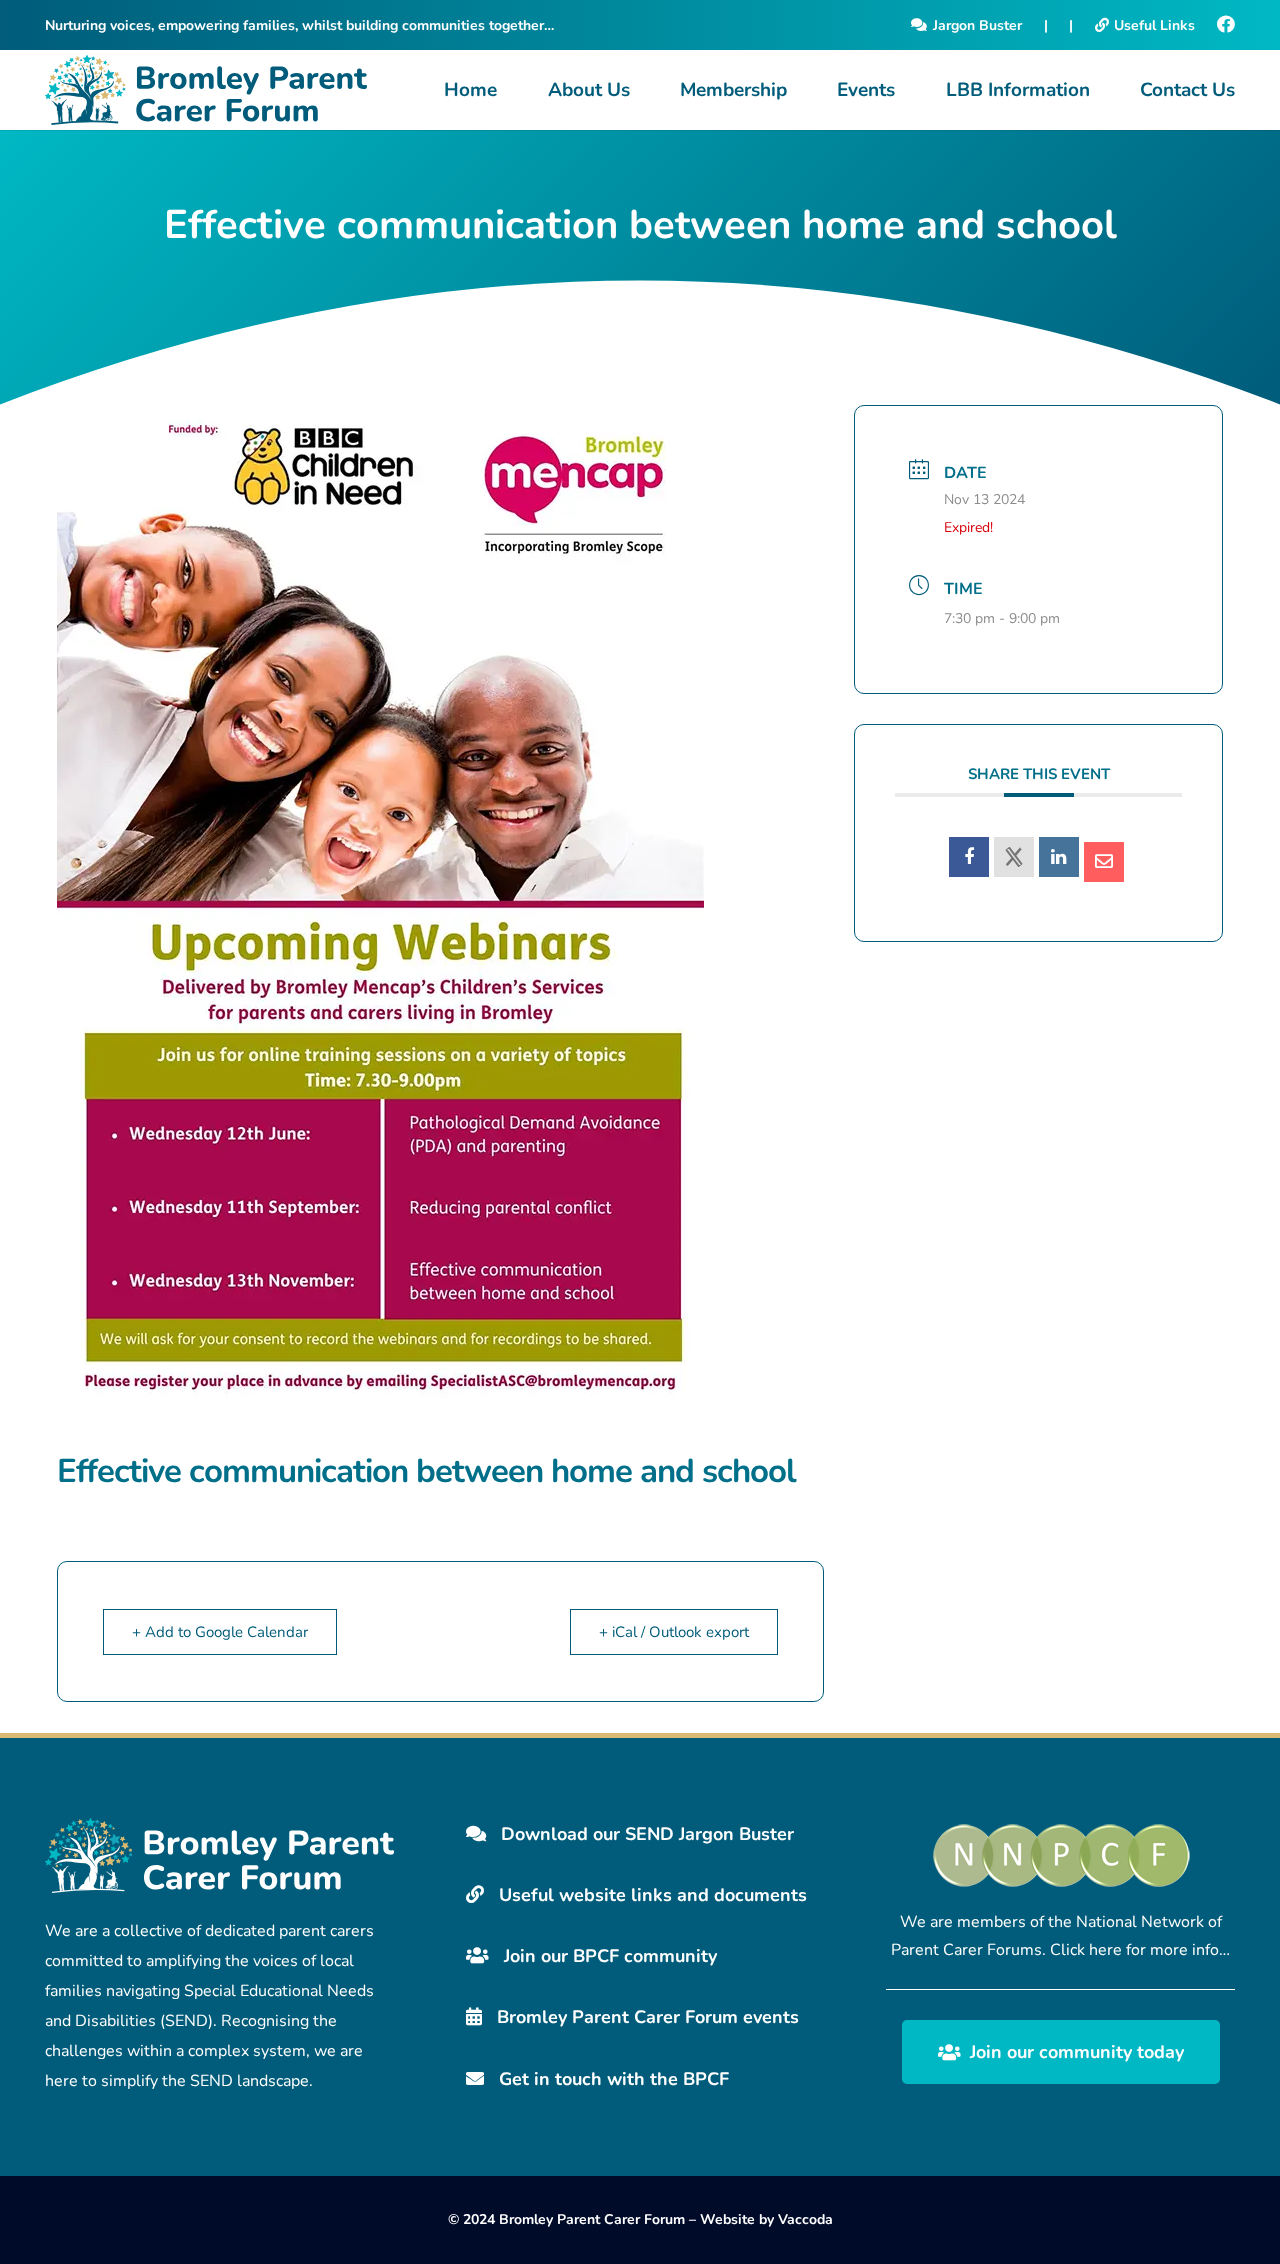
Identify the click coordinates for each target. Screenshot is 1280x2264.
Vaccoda (805, 2219)
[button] (641, 90)
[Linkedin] (1059, 857)
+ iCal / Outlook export (674, 1632)
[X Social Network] (1014, 857)
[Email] (1104, 862)
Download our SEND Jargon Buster (645, 1834)
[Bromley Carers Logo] (206, 90)
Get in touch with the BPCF (611, 2079)
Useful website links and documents (650, 1895)
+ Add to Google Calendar (220, 1632)
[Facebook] (1226, 25)
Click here (1086, 1950)
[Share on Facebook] (969, 857)
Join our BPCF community (608, 1956)
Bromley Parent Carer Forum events (645, 2017)
